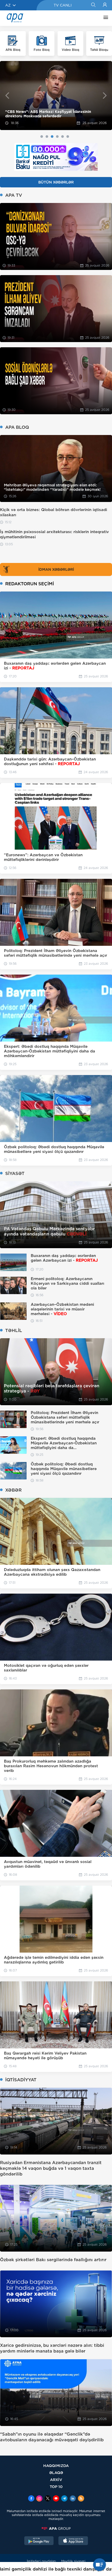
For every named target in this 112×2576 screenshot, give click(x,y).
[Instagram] (39, 2499)
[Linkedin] (73, 2499)
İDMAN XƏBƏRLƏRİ (56, 569)
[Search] (93, 5)
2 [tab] (47, 137)
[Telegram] (64, 2499)
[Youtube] (56, 2499)
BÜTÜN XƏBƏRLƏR (56, 182)
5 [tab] (63, 137)
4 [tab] (57, 137)
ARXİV (56, 2480)
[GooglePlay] (39, 2541)
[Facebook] (31, 2499)
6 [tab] (68, 137)
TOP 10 (56, 2487)
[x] (48, 2499)
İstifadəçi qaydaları (41, 2561)
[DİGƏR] (104, 18)
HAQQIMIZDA (56, 2466)
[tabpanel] (56, 96)
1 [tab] (42, 137)
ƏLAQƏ (56, 2473)
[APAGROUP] (56, 2529)
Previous (7, 95)
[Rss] (81, 2499)
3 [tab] (52, 137)
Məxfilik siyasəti (73, 2561)
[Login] (105, 5)
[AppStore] (73, 2541)
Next (105, 95)
